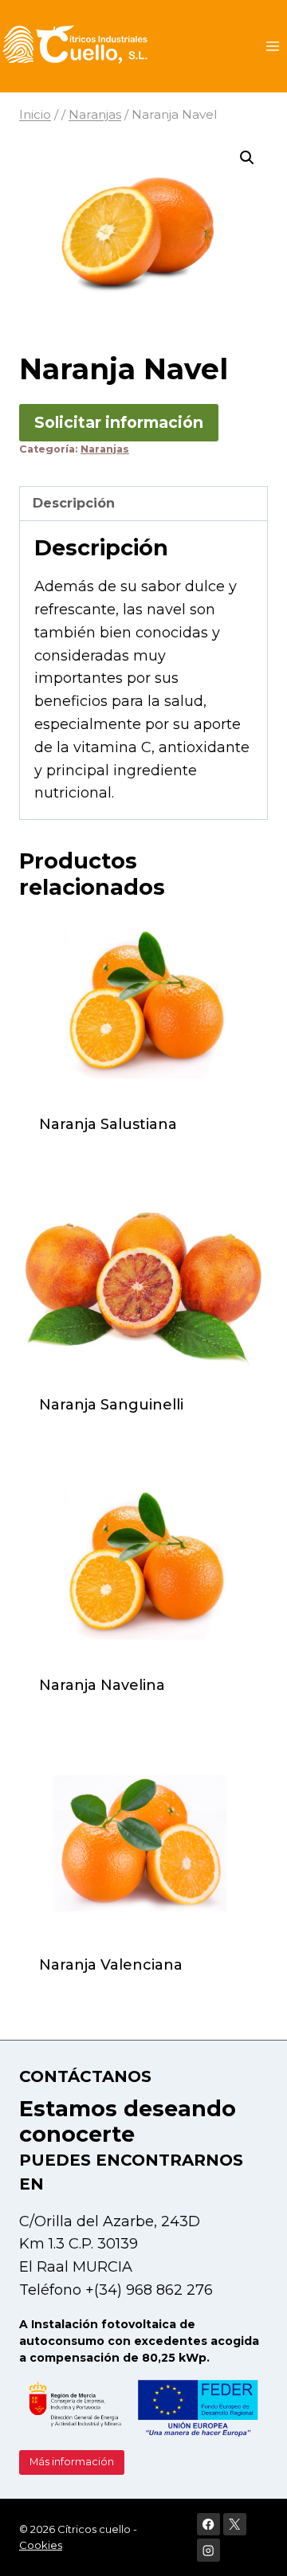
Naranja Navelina (102, 1685)
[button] (247, 158)
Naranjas (105, 449)
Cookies (41, 2545)
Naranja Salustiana (108, 1124)
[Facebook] (208, 2525)
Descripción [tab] (74, 503)
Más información (72, 2462)
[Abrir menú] (272, 46)
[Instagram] (208, 2550)
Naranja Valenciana (111, 1965)
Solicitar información (119, 422)
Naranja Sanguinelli (111, 1405)
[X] (235, 2525)
